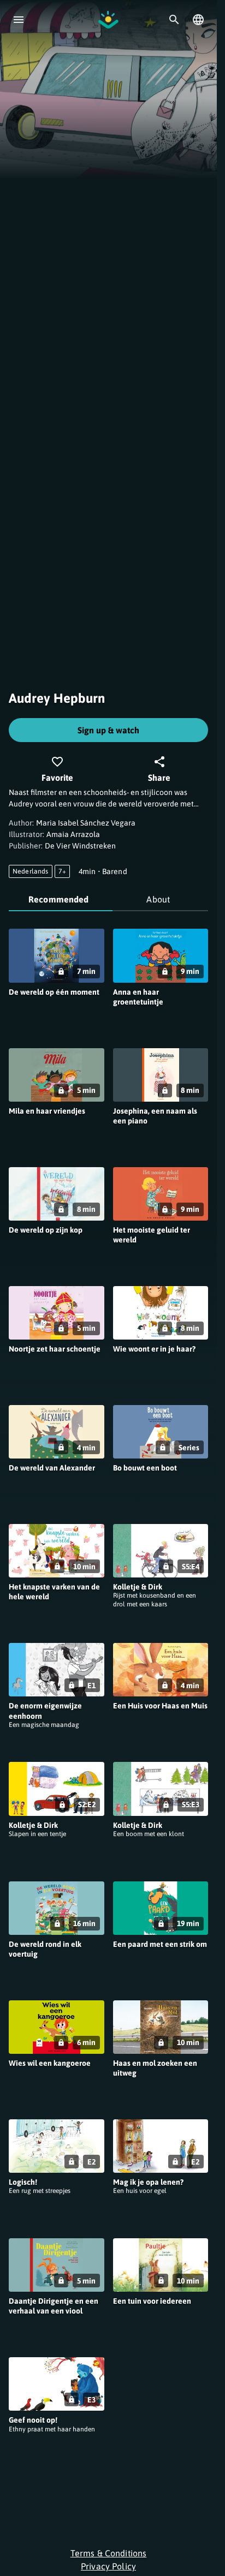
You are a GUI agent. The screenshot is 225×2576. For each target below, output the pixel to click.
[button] (57, 979)
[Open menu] (19, 20)
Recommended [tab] (59, 899)
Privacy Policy (108, 2566)
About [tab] (158, 899)
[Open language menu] (198, 20)
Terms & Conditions (109, 2553)
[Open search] (174, 20)
